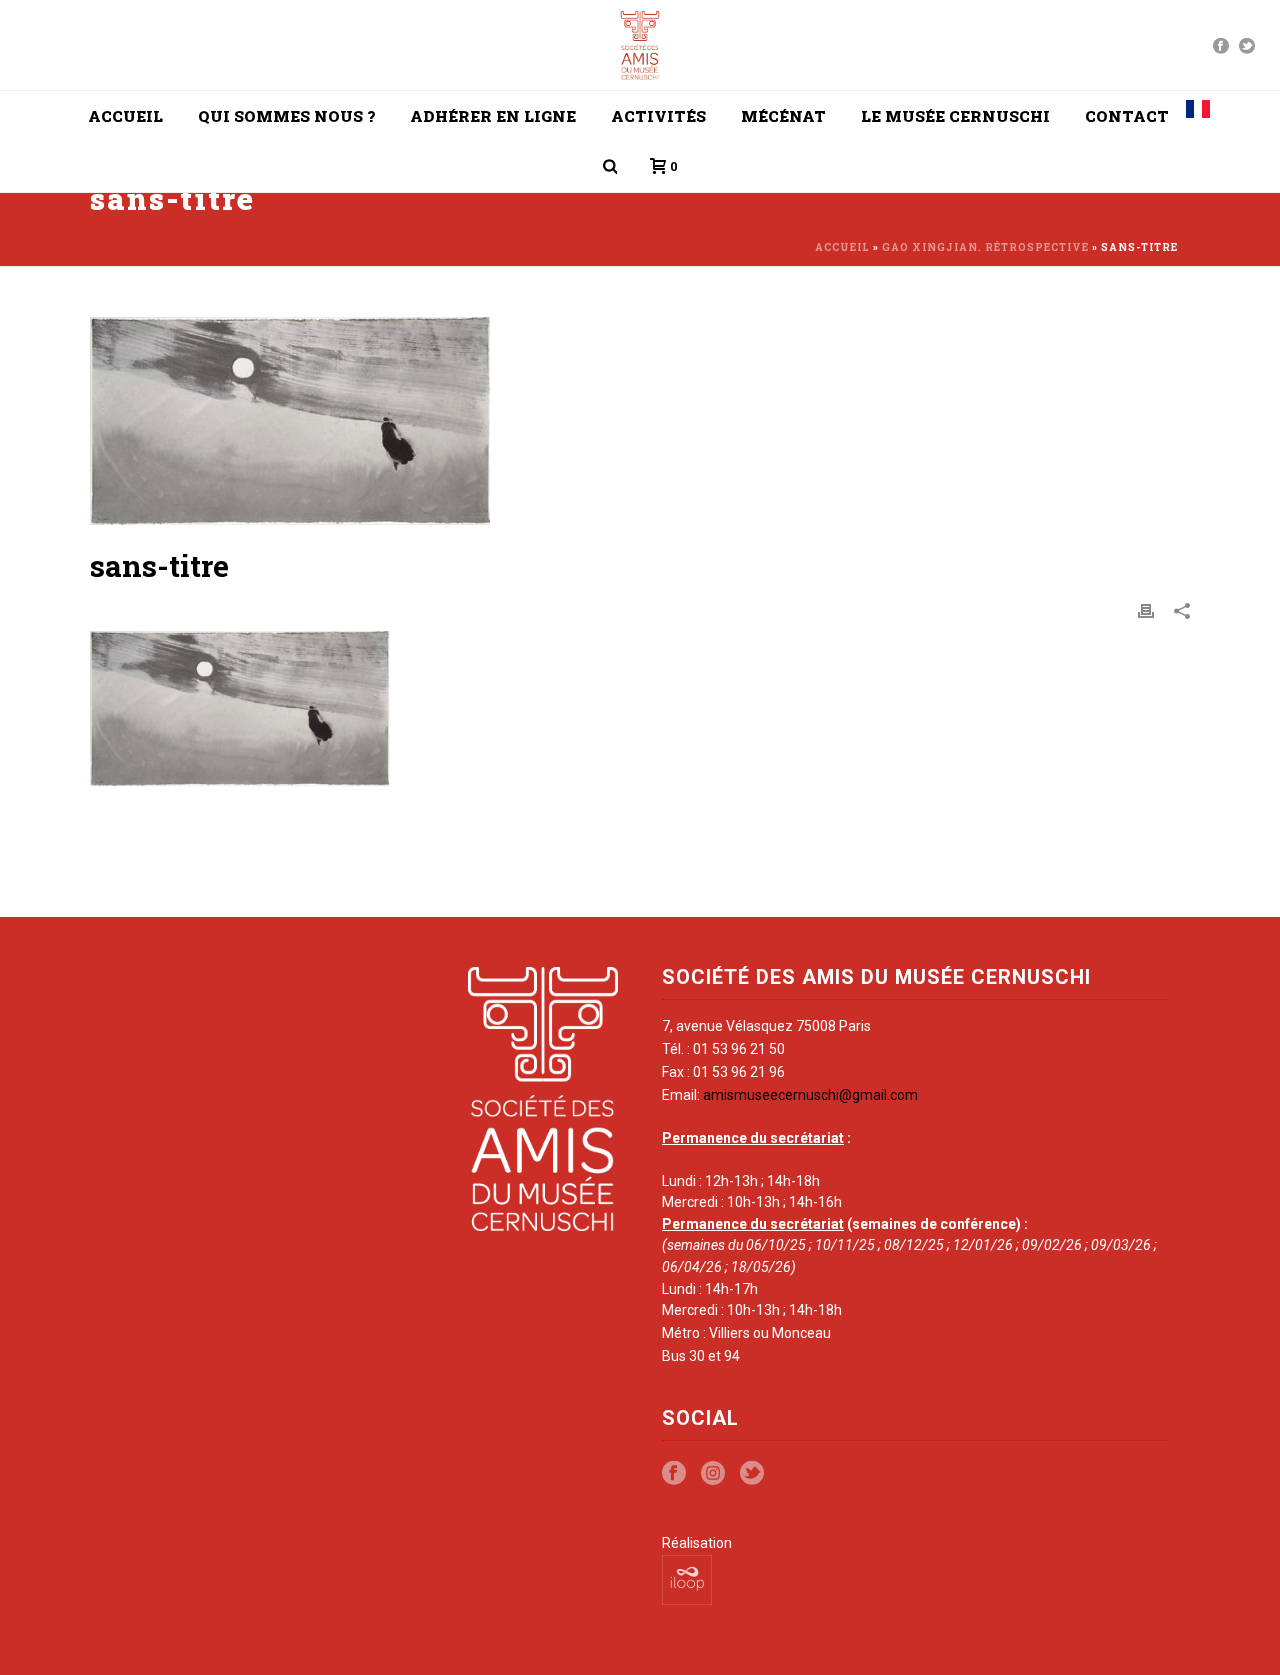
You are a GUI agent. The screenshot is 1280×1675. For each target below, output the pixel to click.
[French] (1198, 116)
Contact (1127, 116)
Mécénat (783, 116)
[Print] (1146, 610)
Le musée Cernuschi (955, 116)
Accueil (125, 116)
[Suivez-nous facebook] (674, 1474)
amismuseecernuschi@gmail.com (810, 1095)
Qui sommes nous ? (286, 116)
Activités (658, 116)
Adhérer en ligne (493, 116)
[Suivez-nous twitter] (752, 1474)
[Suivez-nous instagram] (713, 1474)
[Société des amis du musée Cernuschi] (640, 45)
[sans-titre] (640, 421)
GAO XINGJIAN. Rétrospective (985, 247)
